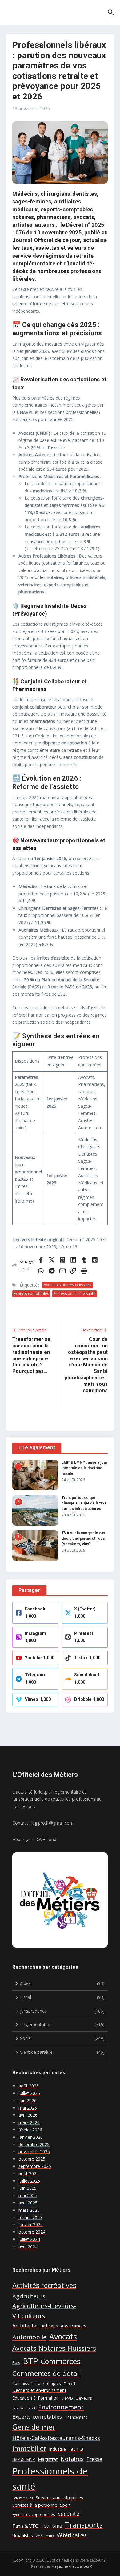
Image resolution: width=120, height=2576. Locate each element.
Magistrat (48, 2459)
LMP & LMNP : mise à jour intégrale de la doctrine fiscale (84, 1468)
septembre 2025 (35, 2166)
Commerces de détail (47, 2373)
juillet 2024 (29, 2239)
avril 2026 (28, 2115)
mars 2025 (29, 2210)
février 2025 (30, 2217)
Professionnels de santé (74, 1294)
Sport (65, 2505)
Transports (84, 2525)
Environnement (61, 2407)
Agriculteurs (29, 2296)
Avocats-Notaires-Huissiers (67, 1285)
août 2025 (29, 2174)
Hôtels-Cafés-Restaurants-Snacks (56, 2438)
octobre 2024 (32, 2232)
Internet (76, 2449)
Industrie (58, 2449)
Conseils (70, 2384)
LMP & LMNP (24, 2460)
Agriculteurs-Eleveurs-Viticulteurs (44, 2311)
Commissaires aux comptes (36, 2383)
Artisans (50, 2326)
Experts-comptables (31, 1294)
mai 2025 (28, 2195)
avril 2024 (28, 2247)
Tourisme (51, 2526)
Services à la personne (35, 2505)
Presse (94, 2459)
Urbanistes (23, 2536)
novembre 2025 (34, 2151)
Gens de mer (34, 2427)
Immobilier (29, 2448)
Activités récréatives (44, 2285)
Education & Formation (36, 2398)
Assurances (74, 2326)
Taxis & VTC (25, 2526)
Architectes (26, 2325)
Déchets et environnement (39, 2390)
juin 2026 (28, 2101)
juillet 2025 (29, 2181)
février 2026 (30, 2130)
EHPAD (67, 2398)
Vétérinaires (72, 2535)
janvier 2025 (31, 2225)
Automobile (29, 2337)
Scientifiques (23, 2498)
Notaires (72, 2459)
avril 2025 (28, 2203)
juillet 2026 (29, 2093)
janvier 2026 (31, 2137)
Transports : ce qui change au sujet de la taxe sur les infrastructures (84, 1503)
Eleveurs (84, 2398)
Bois (16, 2363)
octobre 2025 (32, 2159)
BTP (30, 2361)
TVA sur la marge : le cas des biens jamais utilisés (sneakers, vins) (83, 1539)
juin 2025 (28, 2188)
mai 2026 (28, 2108)
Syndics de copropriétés (34, 2514)
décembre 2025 (34, 2144)
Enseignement (24, 2408)
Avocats (63, 2336)
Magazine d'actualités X (72, 2566)
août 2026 (29, 2086)
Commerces (60, 2361)
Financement (76, 2417)
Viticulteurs (45, 2536)
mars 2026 (29, 2122)
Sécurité (68, 2514)
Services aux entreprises (59, 2498)
